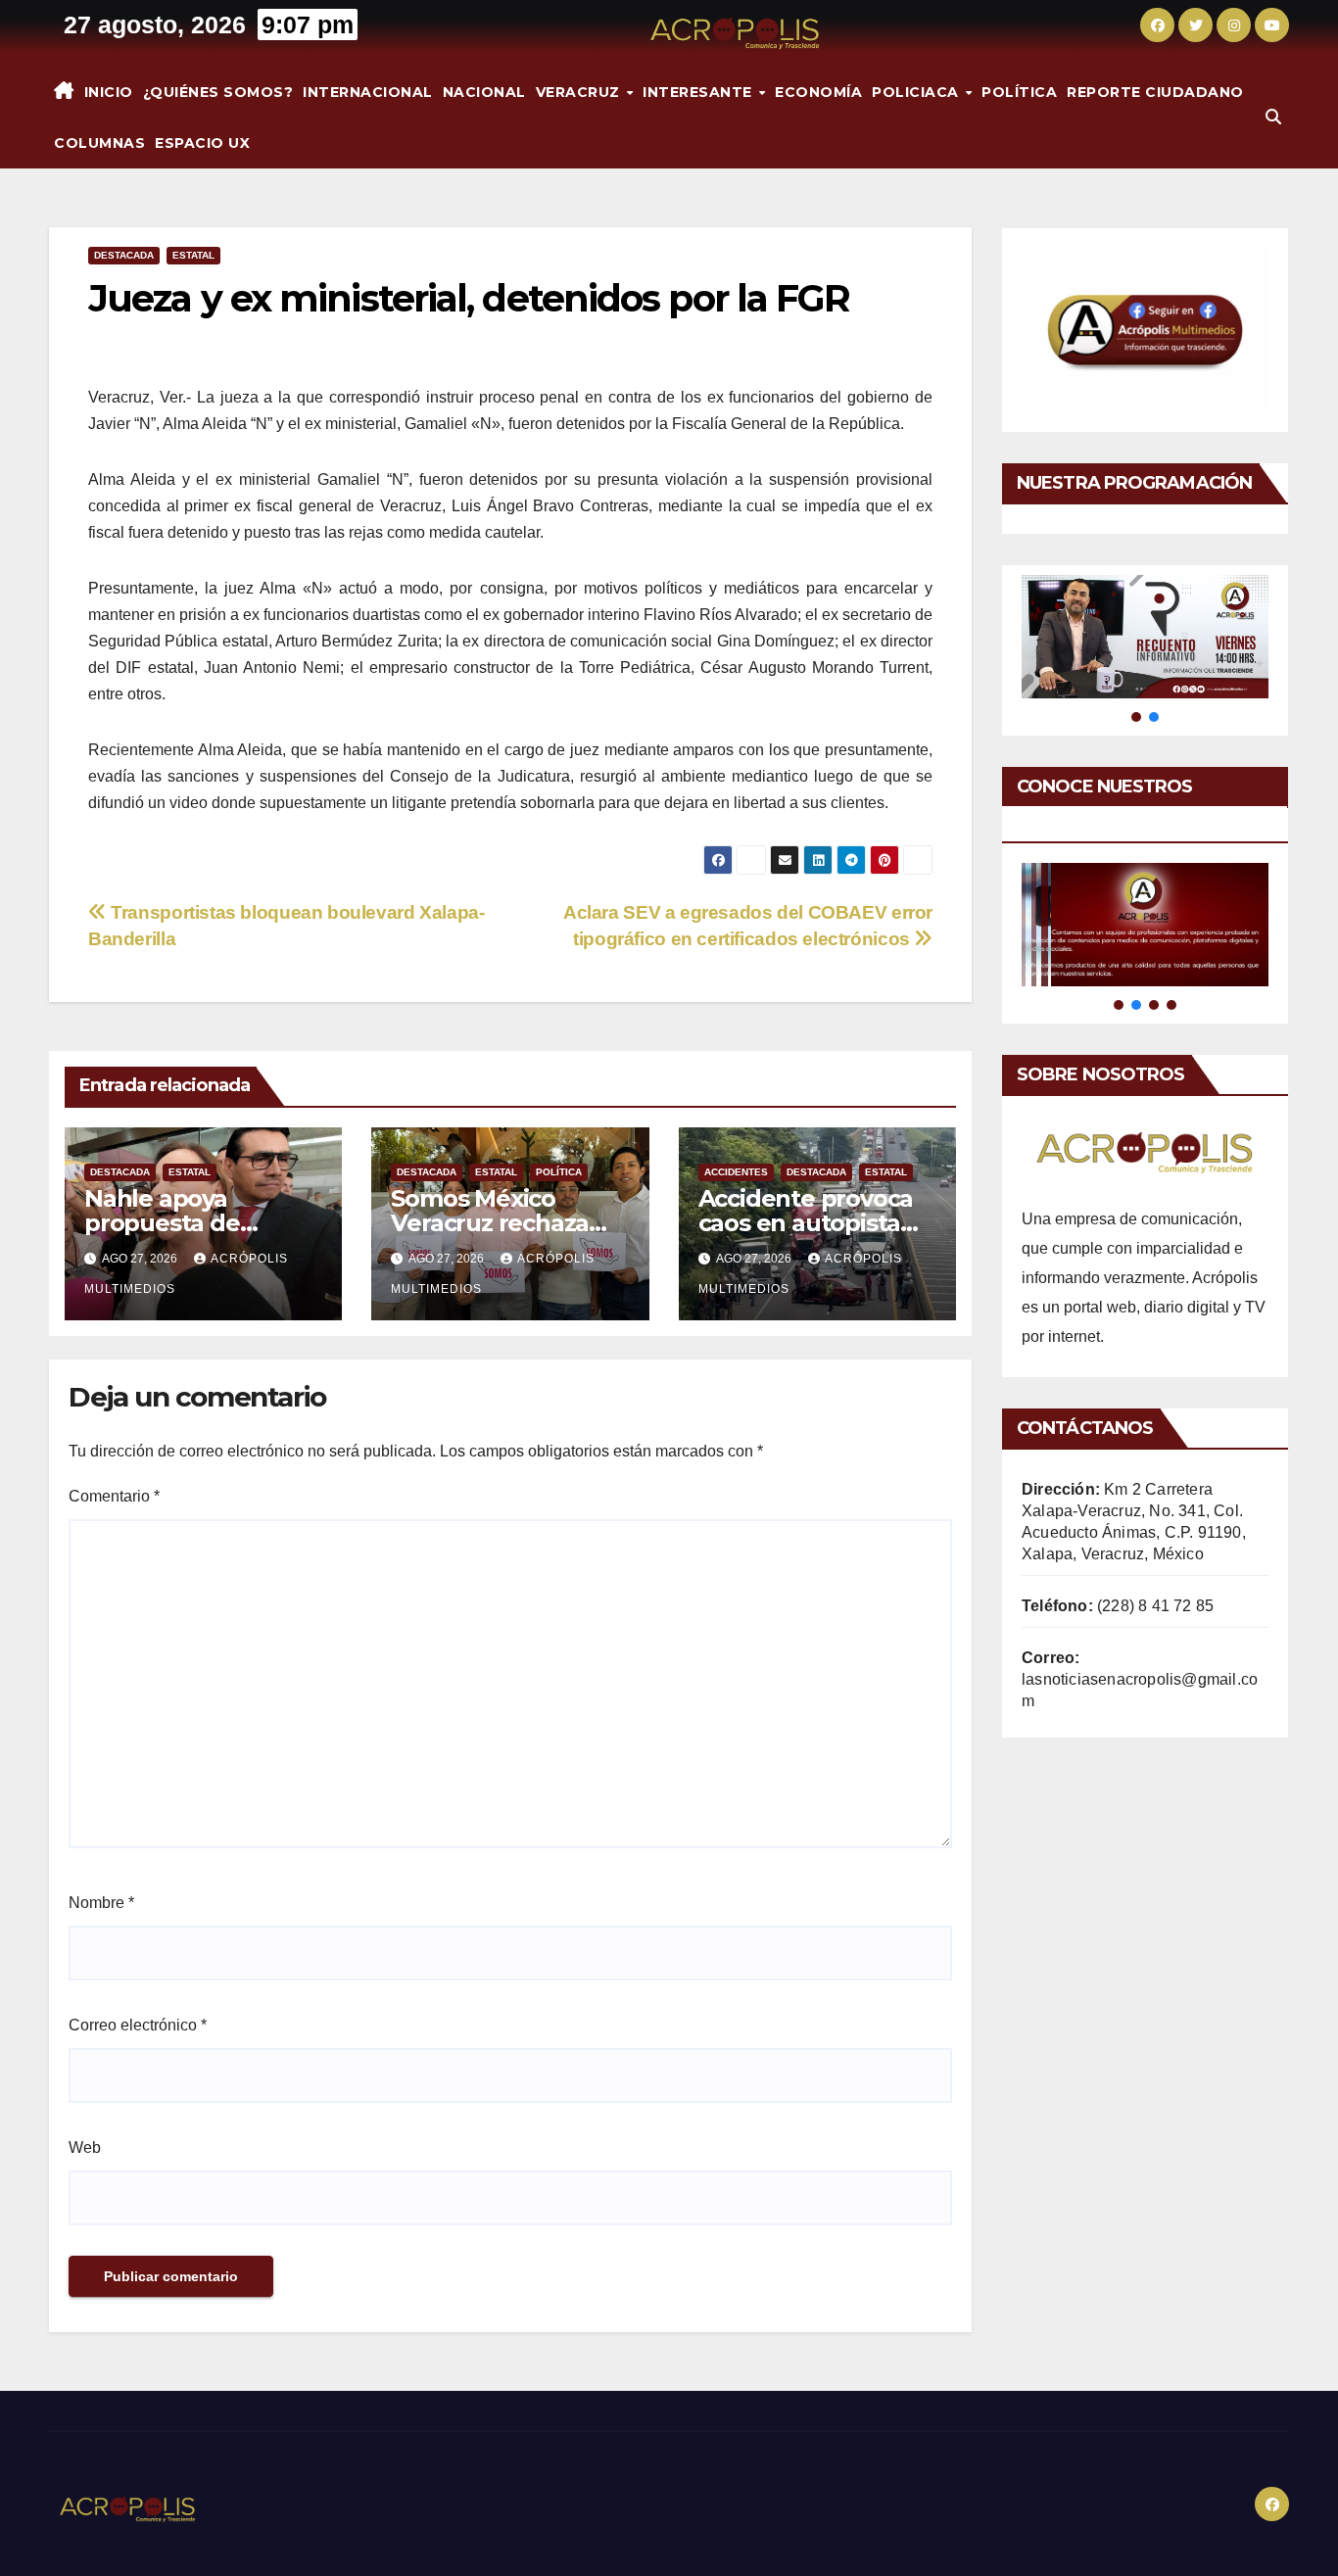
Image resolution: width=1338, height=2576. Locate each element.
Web (85, 2147)
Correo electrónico (138, 2025)
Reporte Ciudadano (1155, 92)
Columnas (99, 143)
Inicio (109, 92)
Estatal (193, 255)
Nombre (101, 1903)
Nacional (484, 92)
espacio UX (202, 143)
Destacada (124, 255)
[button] (1273, 117)
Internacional (368, 92)
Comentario (114, 1496)
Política (1019, 92)
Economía (818, 92)
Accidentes (736, 1172)
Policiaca (917, 92)
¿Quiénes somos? (218, 92)
